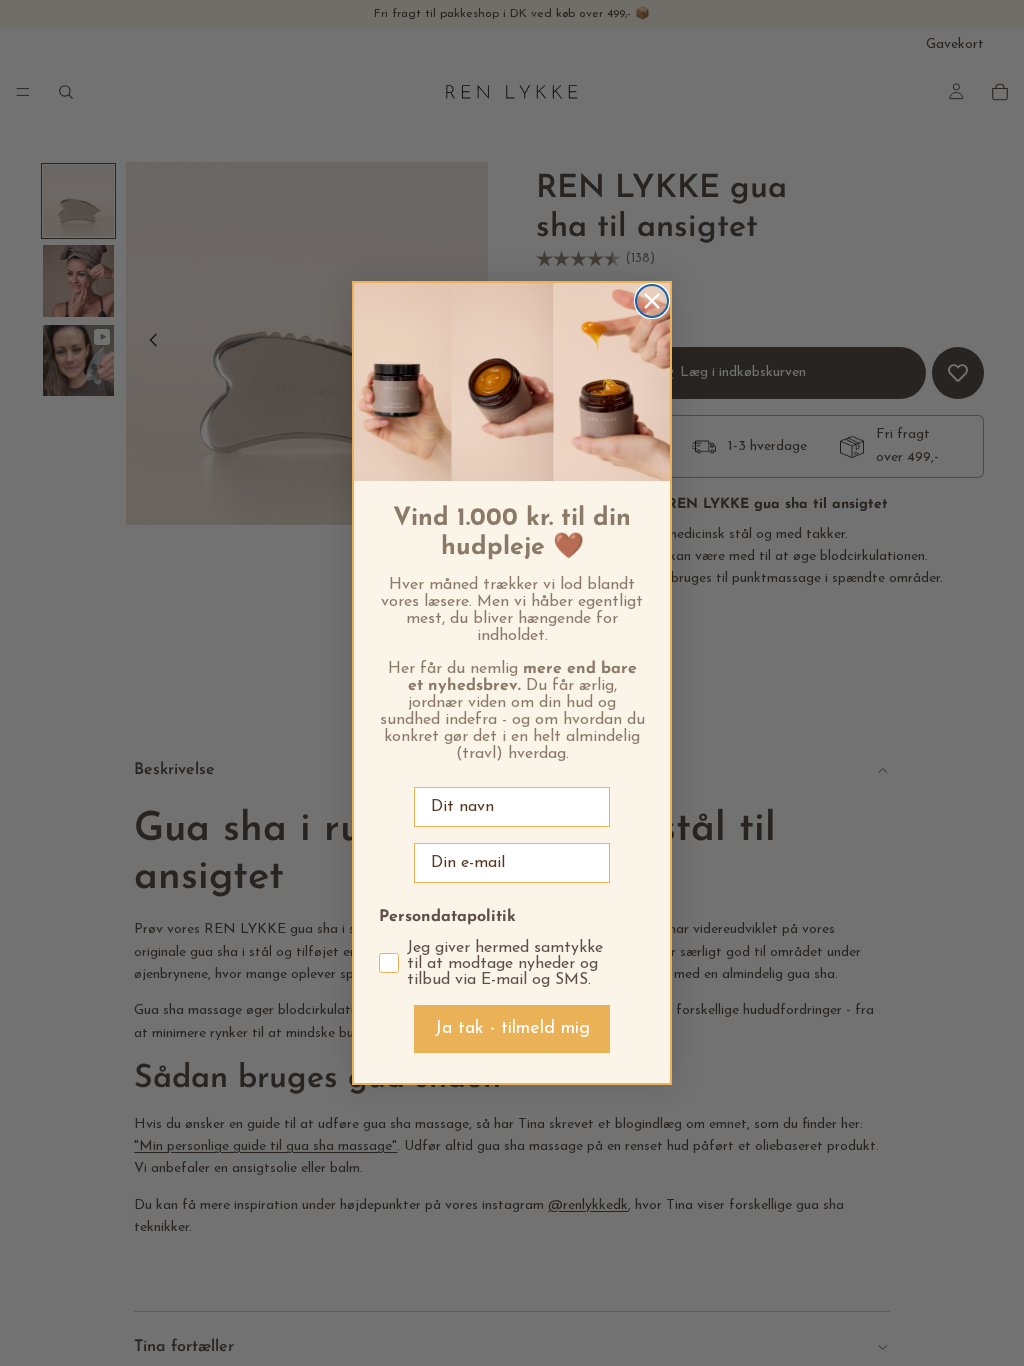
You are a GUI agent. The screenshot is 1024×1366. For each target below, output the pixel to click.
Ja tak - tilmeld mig (512, 1029)
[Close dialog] (652, 301)
